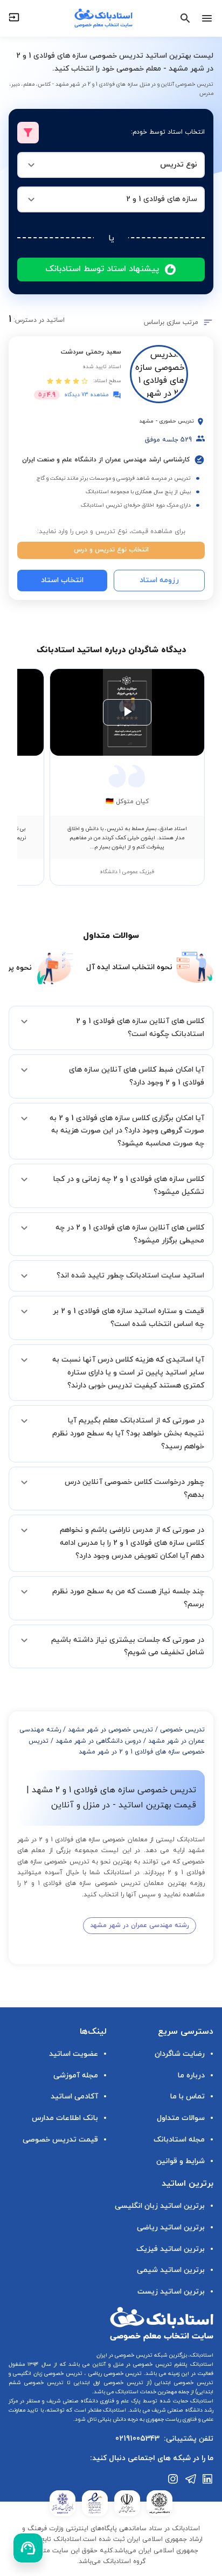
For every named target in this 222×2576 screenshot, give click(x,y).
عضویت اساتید (74, 2054)
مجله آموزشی (76, 2076)
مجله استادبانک (179, 2140)
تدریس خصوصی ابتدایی (182, 2383)
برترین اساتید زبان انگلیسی (160, 2206)
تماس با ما (188, 2097)
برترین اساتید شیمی (171, 2270)
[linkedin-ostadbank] (208, 2479)
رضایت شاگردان (180, 2054)
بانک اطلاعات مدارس (65, 2118)
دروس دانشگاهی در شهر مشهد (98, 1741)
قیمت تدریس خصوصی (60, 2140)
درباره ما (191, 2076)
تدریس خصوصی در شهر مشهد (110, 1730)
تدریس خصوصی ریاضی (114, 2374)
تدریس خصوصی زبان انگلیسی (47, 2374)
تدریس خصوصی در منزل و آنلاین (130, 2364)
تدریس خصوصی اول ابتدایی (107, 2383)
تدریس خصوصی (182, 1730)
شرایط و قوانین (181, 2161)
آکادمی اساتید (74, 2097)
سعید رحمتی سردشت (91, 352)
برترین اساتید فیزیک (171, 2249)
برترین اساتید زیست (171, 2292)
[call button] (28, 2548)
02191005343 (137, 2439)
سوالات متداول (181, 2118)
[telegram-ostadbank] (191, 2479)
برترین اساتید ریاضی (171, 2228)
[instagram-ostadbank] (174, 2479)
